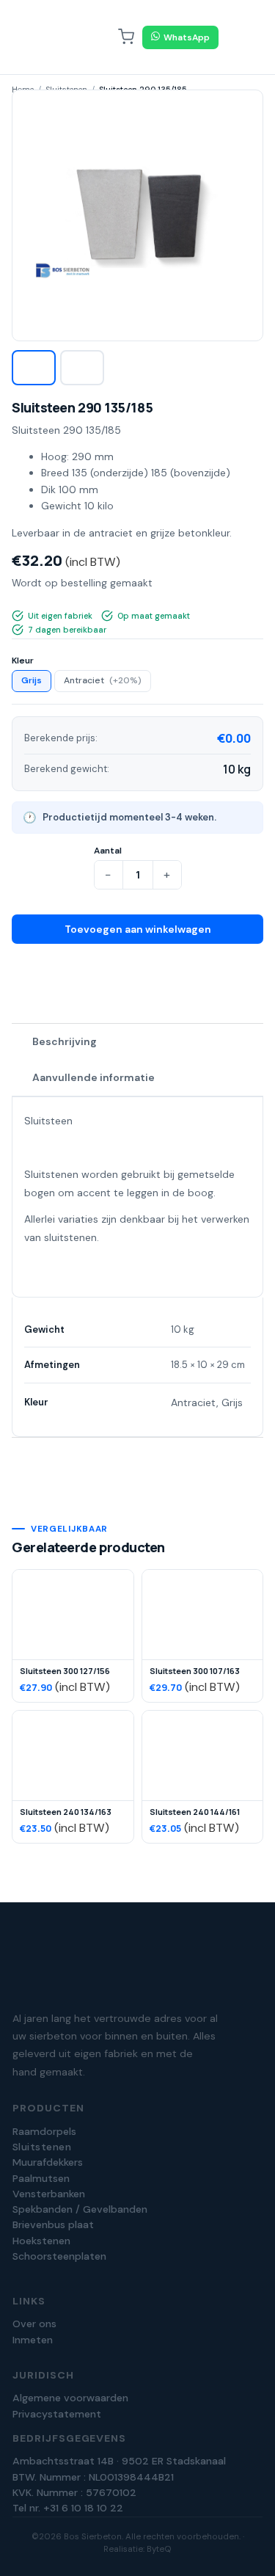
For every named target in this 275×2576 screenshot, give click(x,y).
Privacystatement (57, 2414)
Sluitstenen (42, 2147)
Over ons (34, 2324)
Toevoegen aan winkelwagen (138, 929)
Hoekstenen (41, 2241)
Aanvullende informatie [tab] (93, 1077)
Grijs (32, 680)
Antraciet (103, 680)
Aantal (108, 851)
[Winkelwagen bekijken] (126, 37)
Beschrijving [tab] (65, 1041)
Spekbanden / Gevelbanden (80, 2209)
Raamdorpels (44, 2131)
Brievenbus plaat (53, 2224)
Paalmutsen (41, 2178)
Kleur (23, 661)
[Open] (238, 37)
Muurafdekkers (48, 2162)
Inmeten (33, 2340)
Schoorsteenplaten (59, 2256)
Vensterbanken (49, 2194)
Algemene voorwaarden (70, 2398)
